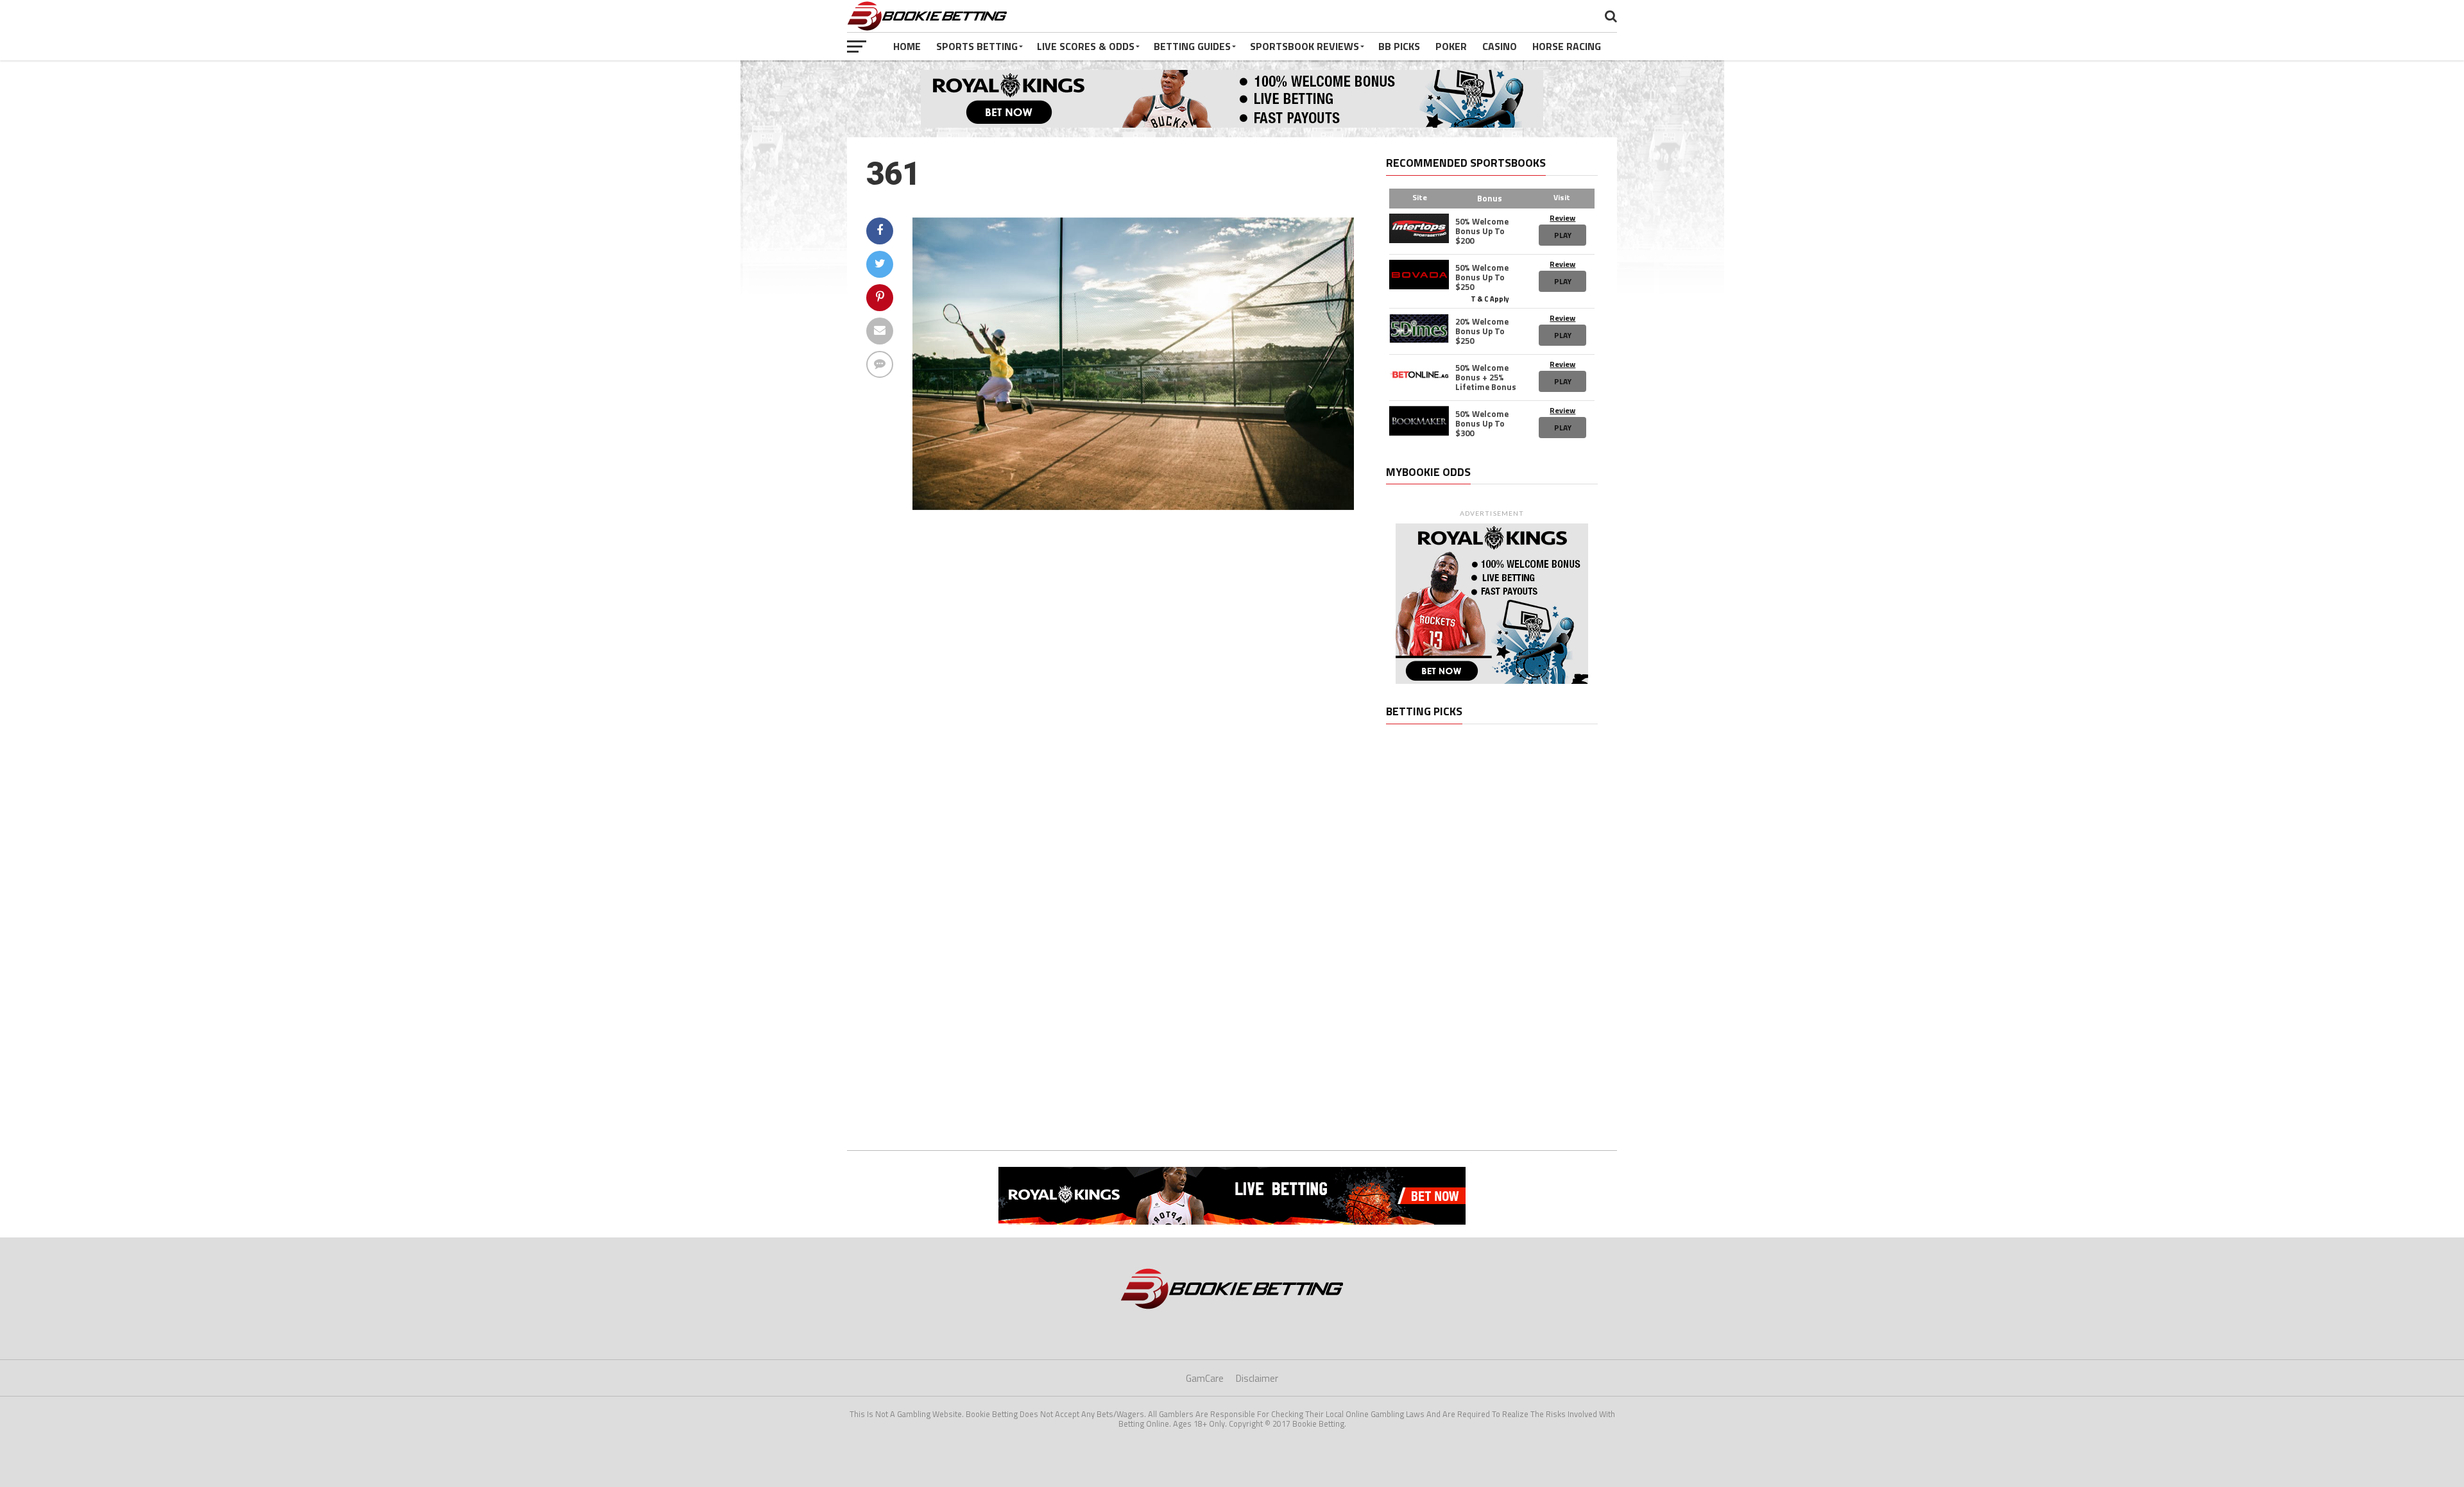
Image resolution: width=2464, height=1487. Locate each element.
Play (1563, 235)
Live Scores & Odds (1086, 46)
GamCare (1205, 1378)
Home (907, 46)
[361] (1133, 506)
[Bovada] (1419, 275)
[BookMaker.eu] (1419, 421)
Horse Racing (1567, 46)
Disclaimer (1257, 1378)
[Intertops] (1419, 228)
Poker (1451, 46)
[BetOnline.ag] (1419, 375)
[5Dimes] (1419, 328)
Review (1562, 218)
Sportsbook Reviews (1305, 46)
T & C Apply (1490, 298)
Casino (1500, 46)
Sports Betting (977, 46)
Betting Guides (1192, 46)
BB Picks (1399, 46)
